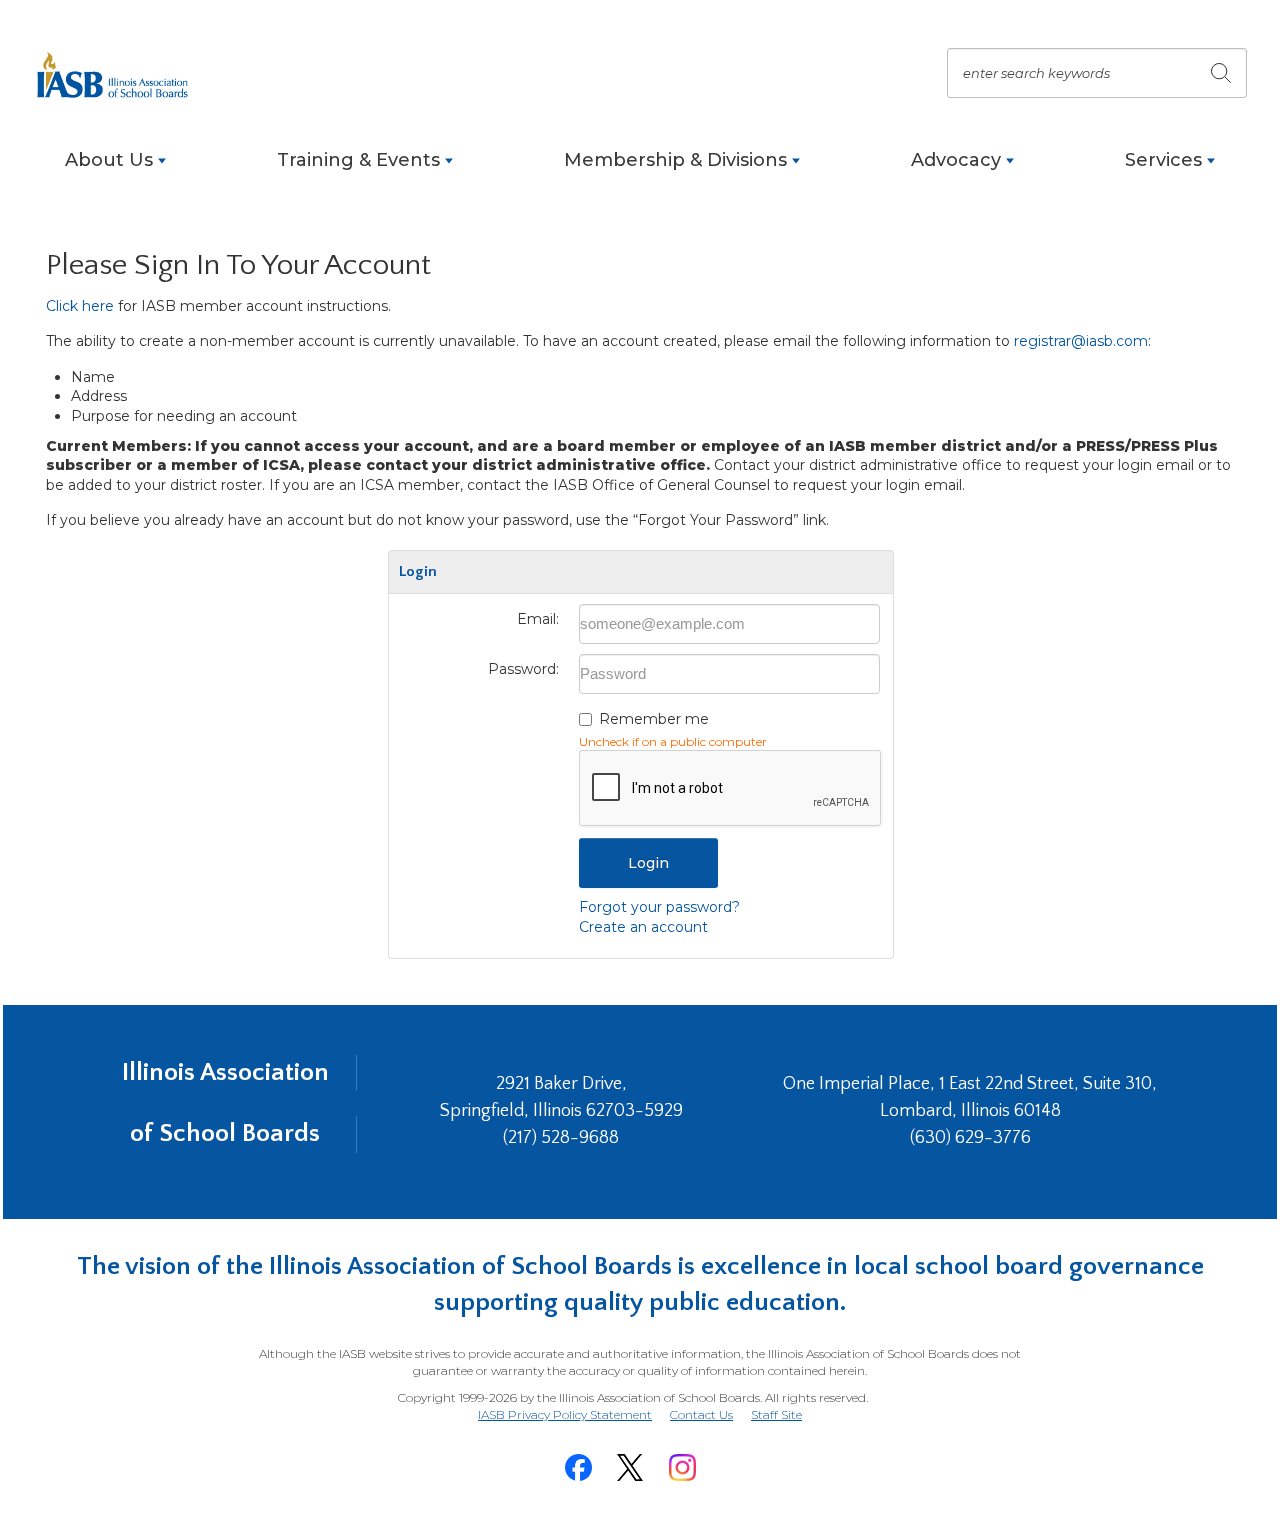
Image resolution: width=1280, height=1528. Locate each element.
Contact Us (701, 1414)
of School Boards (225, 1133)
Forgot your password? (659, 907)
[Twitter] (630, 1467)
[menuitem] (115, 170)
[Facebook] (578, 1467)
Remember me (654, 719)
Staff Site (776, 1415)
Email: (538, 619)
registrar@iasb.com (1081, 341)
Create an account (643, 927)
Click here (80, 306)
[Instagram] (682, 1467)
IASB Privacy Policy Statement (565, 1414)
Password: (523, 669)
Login (648, 863)
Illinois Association (225, 1072)
